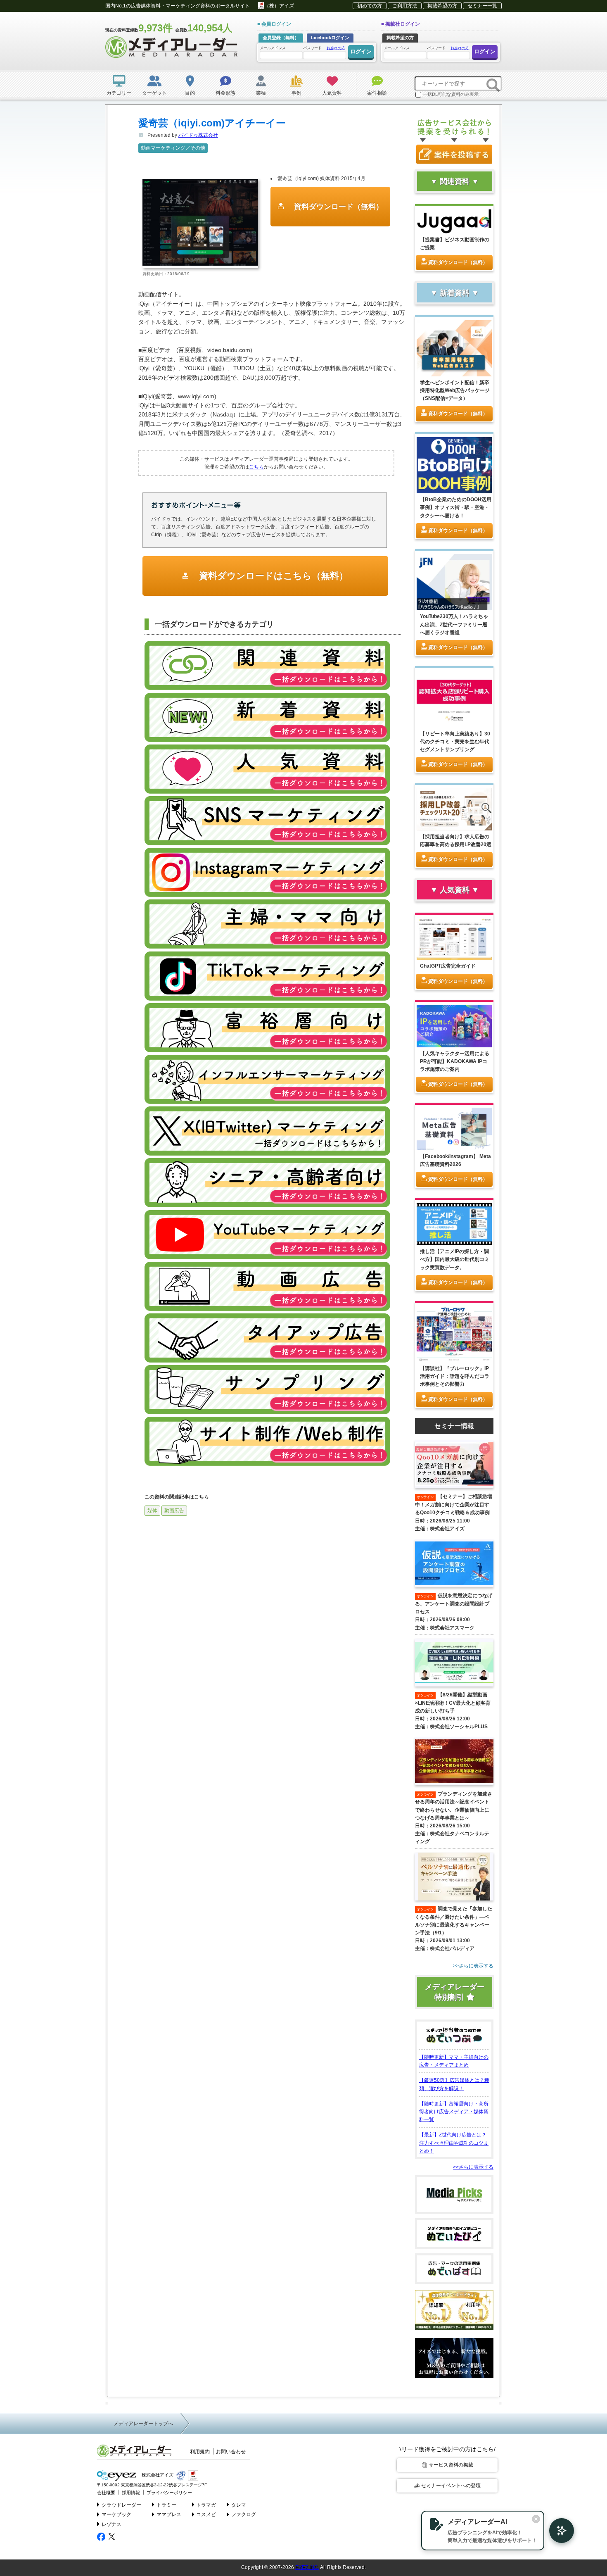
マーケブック (116, 2514)
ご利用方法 (405, 6)
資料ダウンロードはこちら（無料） (272, 576)
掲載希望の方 (442, 6)
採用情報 (131, 2493)
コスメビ (206, 2514)
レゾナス (111, 2524)
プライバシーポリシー (169, 2493)
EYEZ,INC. (307, 2567)
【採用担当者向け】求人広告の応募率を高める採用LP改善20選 (456, 841)
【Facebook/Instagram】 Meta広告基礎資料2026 (455, 1160)
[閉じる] (536, 2519)
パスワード (324, 48)
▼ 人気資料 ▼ (455, 890)
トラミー (166, 2505)
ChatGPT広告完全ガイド (448, 966)
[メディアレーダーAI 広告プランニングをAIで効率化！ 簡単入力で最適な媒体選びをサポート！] (557, 2531)
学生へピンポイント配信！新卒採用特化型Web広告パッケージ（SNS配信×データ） (455, 390)
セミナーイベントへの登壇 (451, 2486)
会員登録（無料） (281, 38)
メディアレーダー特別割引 (455, 1992)
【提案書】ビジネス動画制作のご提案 (455, 244)
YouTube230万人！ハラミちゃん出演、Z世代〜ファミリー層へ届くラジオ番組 (454, 624)
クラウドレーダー (121, 2505)
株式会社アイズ (157, 2475)
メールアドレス (273, 48)
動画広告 (174, 1510)
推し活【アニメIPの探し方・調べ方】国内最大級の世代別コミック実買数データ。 (455, 1259)
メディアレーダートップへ (143, 2424)
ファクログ (244, 2514)
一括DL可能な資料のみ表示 (451, 94)
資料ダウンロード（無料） (338, 207)
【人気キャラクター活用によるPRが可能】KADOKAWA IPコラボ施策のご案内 (455, 1061)
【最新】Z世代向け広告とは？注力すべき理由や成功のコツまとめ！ (454, 2143)
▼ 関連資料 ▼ (455, 181)
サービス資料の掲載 (451, 2465)
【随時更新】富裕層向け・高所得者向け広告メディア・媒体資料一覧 (454, 2112)
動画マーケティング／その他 (173, 148)
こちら (256, 467)
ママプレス (169, 2514)
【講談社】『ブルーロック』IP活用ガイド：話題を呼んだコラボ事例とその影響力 (455, 1376)
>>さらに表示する (473, 2167)
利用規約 (200, 2452)
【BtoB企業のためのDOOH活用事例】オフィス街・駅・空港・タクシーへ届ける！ (456, 507)
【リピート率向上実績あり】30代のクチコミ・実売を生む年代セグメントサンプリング (455, 742)
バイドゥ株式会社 (198, 135)
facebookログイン (330, 38)
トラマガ (206, 2505)
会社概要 (106, 2493)
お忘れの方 (336, 48)
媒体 (152, 1510)
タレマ (239, 2505)
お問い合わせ (231, 2452)
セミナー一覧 (482, 6)
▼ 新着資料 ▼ (455, 293)
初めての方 (370, 6)
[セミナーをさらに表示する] (454, 1966)
